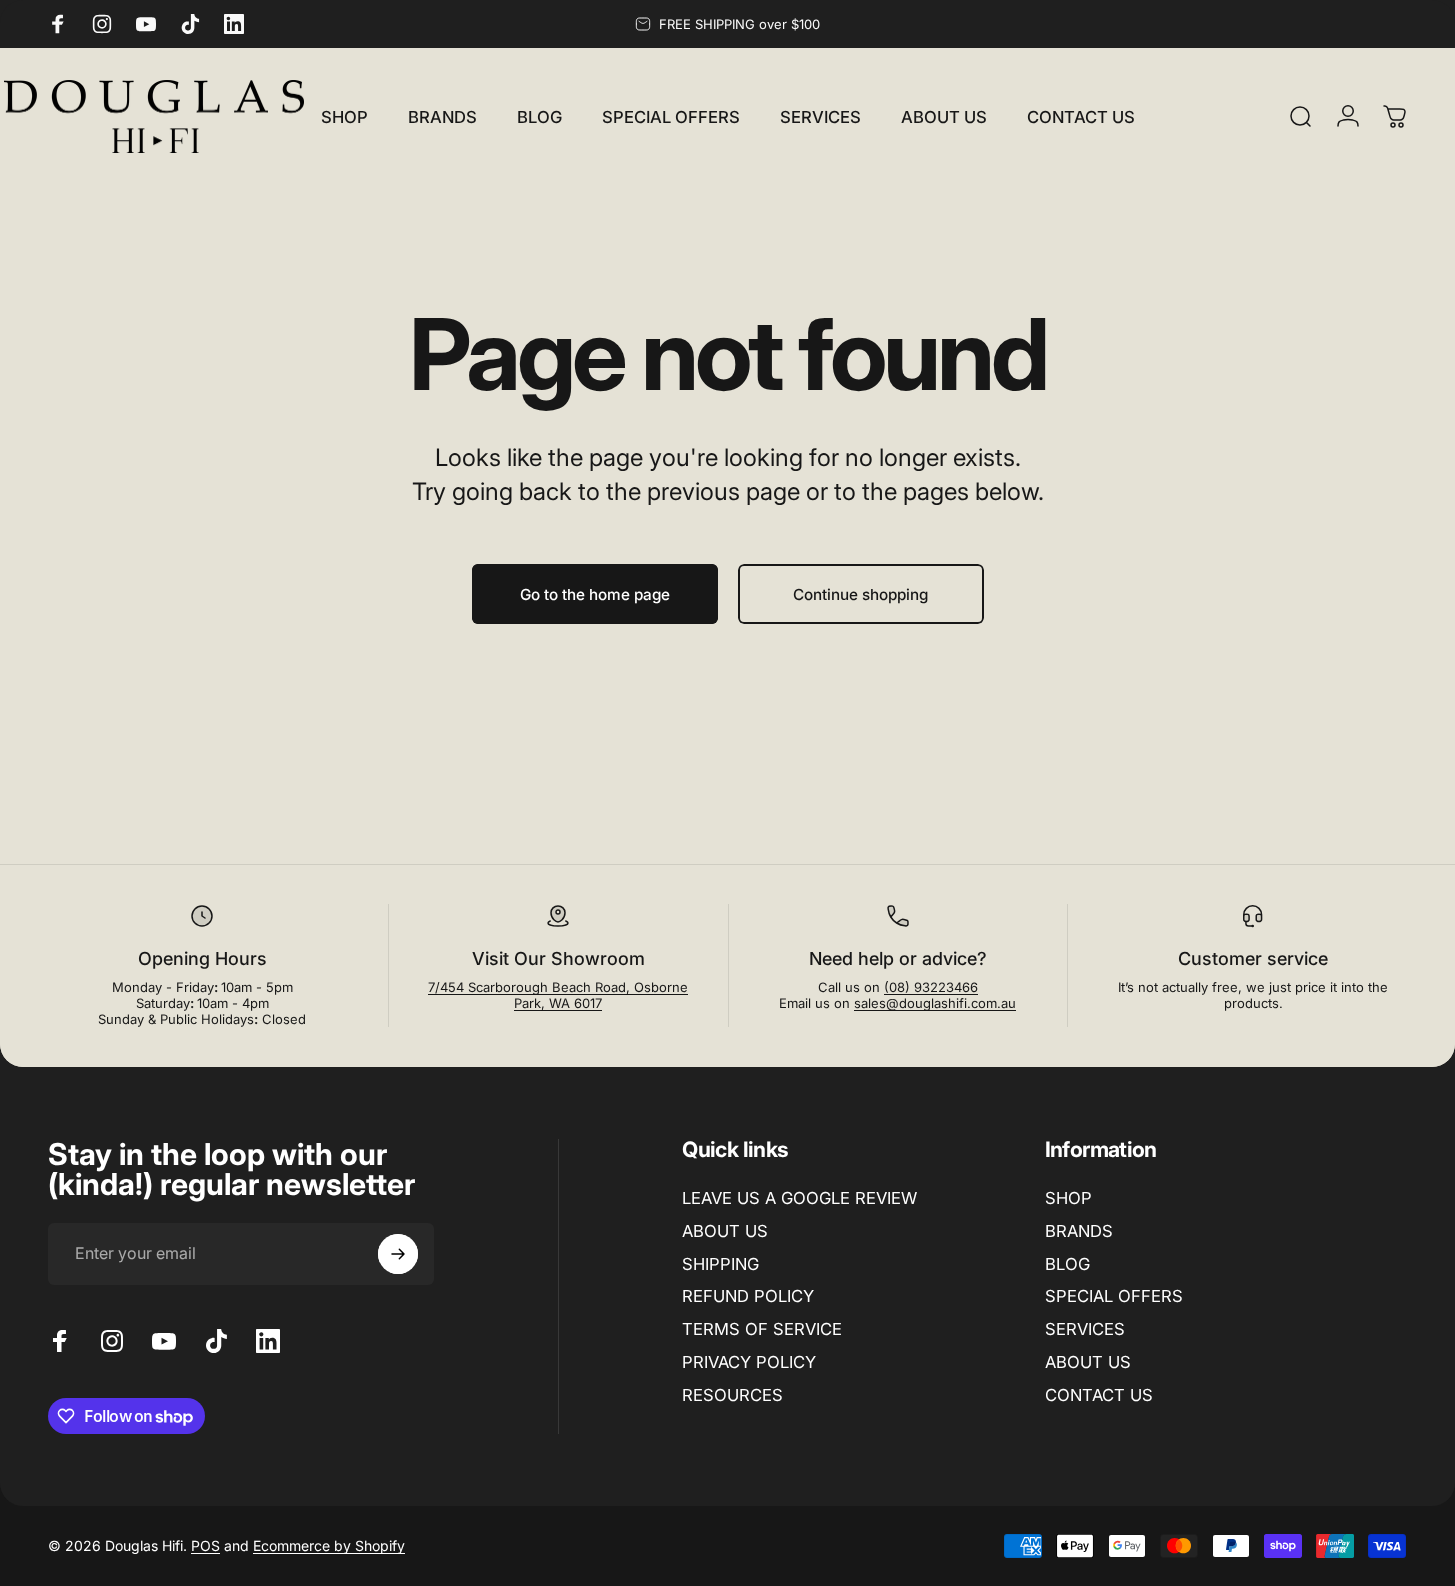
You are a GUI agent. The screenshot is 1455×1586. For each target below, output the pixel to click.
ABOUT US (725, 1231)
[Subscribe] (398, 1254)
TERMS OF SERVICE (762, 1329)
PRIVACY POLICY (749, 1362)
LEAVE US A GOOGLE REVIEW (799, 1198)
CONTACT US (1099, 1395)
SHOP (1068, 1198)
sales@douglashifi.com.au (935, 1003)
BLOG (1067, 1264)
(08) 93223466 (931, 987)
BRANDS (1079, 1231)
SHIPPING (720, 1264)
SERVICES (1085, 1329)
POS (205, 1545)
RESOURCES (732, 1395)
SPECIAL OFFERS (1114, 1297)
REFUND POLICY (748, 1297)
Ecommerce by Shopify (329, 1545)
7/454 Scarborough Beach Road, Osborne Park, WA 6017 (558, 995)
